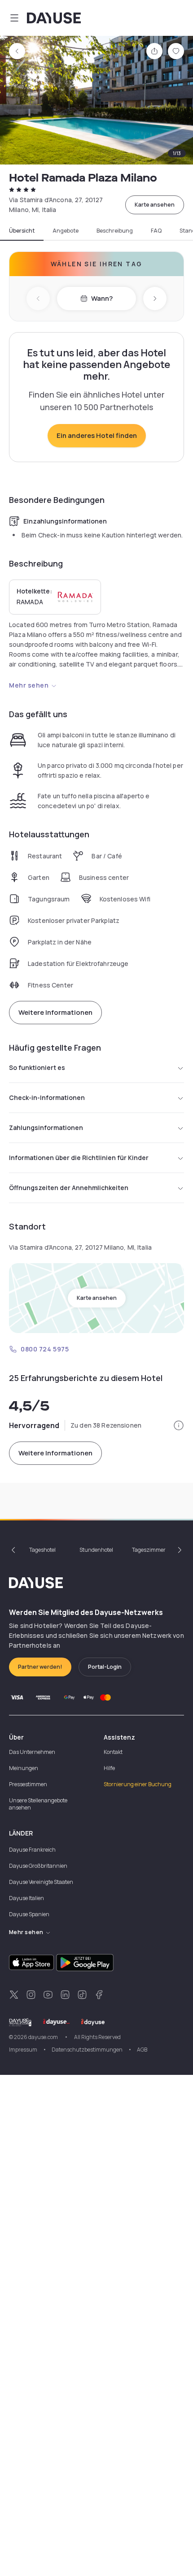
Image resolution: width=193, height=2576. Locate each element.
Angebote (66, 231)
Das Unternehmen (32, 1752)
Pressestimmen (28, 1784)
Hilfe (109, 1768)
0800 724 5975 (45, 1349)
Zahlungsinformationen (46, 1128)
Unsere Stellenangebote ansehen (38, 1804)
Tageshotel (42, 1550)
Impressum (23, 2050)
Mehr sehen (29, 685)
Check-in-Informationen (47, 1098)
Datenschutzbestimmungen (87, 2050)
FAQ (156, 231)
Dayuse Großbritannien (38, 1866)
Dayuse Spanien (29, 1914)
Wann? (102, 298)
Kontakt (113, 1752)
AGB (142, 2050)
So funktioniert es (37, 1067)
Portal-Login (105, 1667)
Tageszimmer (149, 1550)
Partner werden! (40, 1667)
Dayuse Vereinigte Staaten (41, 1882)
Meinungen (24, 1768)
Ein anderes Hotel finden (97, 435)
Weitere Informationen (55, 1012)
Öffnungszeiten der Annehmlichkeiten (69, 1188)
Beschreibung (115, 231)
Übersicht (22, 231)
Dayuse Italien (26, 1898)
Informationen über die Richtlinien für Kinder (79, 1158)
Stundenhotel (96, 1550)
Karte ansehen (155, 205)
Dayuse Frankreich (32, 1850)
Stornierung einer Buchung (138, 1784)
